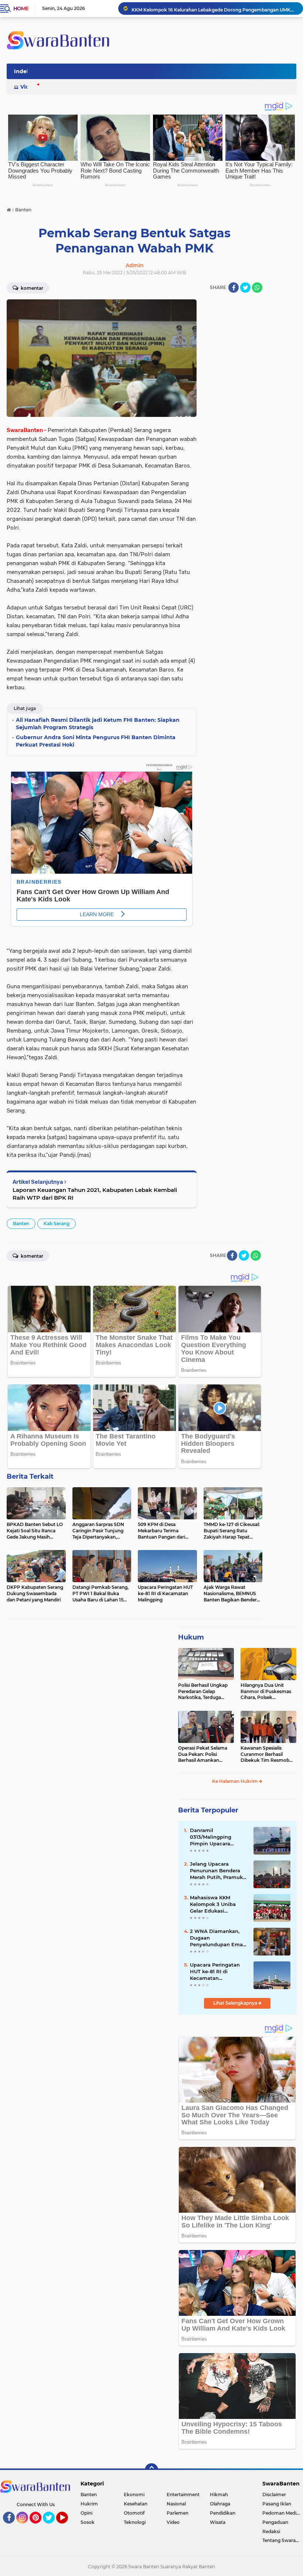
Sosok (88, 2522)
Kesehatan (136, 2504)
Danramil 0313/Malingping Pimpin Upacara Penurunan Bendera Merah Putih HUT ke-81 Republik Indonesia (218, 1837)
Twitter (52, 2527)
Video (28, 87)
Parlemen (178, 2513)
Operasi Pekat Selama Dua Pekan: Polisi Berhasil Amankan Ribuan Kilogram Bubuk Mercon (205, 1754)
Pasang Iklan (277, 2504)
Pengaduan (275, 2522)
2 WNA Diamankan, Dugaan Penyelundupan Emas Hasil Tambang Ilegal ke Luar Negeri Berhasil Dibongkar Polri (218, 1938)
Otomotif (134, 2513)
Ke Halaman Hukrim (236, 1781)
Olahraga (220, 2504)
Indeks (23, 71)
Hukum (191, 1637)
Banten (21, 1224)
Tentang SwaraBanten (283, 2540)
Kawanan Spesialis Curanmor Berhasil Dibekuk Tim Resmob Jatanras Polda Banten (266, 1754)
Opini (86, 2513)
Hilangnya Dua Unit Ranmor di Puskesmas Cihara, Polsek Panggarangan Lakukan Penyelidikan (268, 1692)
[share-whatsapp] (257, 288)
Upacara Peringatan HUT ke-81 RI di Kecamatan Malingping (215, 1972)
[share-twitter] (245, 288)
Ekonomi (134, 2495)
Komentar (31, 288)
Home (21, 9)
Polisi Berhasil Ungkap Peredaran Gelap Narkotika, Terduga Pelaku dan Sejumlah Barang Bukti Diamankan (203, 1692)
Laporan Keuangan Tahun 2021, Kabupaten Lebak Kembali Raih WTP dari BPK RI (95, 1194)
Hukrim (89, 2504)
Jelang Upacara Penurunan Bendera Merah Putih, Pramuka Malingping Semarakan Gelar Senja (219, 1871)
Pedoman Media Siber (283, 2513)
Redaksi (271, 2531)
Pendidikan (223, 2513)
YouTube (67, 2527)
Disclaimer (274, 2495)
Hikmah (219, 2495)
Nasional (176, 2504)
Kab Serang (57, 1224)
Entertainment (183, 2495)
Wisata (218, 2522)
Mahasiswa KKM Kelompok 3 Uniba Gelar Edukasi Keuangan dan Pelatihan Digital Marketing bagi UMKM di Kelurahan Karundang (218, 1904)
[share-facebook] (234, 288)
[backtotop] (151, 2470)
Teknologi (135, 2522)
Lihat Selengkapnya (236, 2003)
